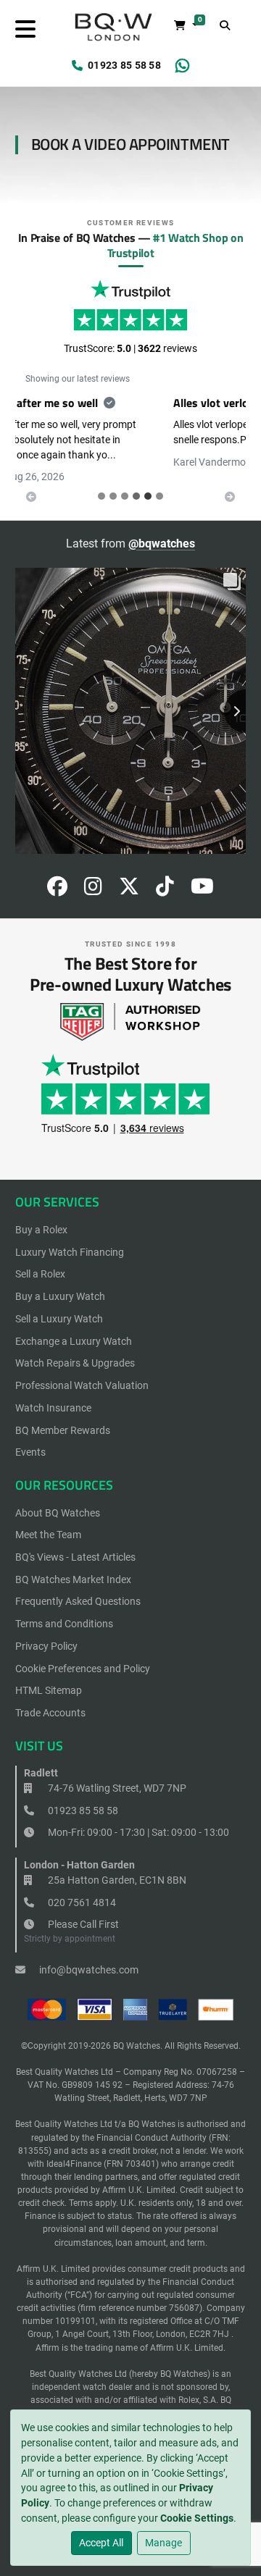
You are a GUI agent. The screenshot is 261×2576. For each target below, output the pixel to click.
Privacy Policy (46, 1631)
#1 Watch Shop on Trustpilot (175, 245)
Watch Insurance (53, 1393)
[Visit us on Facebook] (57, 876)
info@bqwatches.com (88, 1955)
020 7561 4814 (81, 1887)
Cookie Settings (197, 2518)
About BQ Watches (58, 1498)
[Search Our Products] (225, 26)
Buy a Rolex (41, 1214)
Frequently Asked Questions (78, 1587)
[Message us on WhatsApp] (182, 66)
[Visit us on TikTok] (165, 876)
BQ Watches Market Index (73, 1564)
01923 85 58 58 (124, 65)
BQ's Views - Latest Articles (75, 1542)
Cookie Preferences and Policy (83, 1653)
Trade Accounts (50, 1698)
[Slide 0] (101, 481)
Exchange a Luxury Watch (74, 1326)
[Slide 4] (148, 481)
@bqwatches (162, 528)
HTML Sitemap (49, 1676)
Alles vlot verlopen (72, 403)
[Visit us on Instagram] (93, 876)
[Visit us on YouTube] (202, 876)
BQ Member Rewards (63, 1415)
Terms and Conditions (64, 1608)
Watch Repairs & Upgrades (75, 1348)
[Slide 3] (136, 481)
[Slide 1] (113, 481)
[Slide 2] (125, 481)
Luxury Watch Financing (70, 1237)
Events (30, 1438)
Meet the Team (48, 1520)
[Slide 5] (159, 481)
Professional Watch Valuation (82, 1370)
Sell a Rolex (40, 1259)
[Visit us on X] (129, 876)
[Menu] (25, 29)
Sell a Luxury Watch (59, 1304)
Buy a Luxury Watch (60, 1281)
